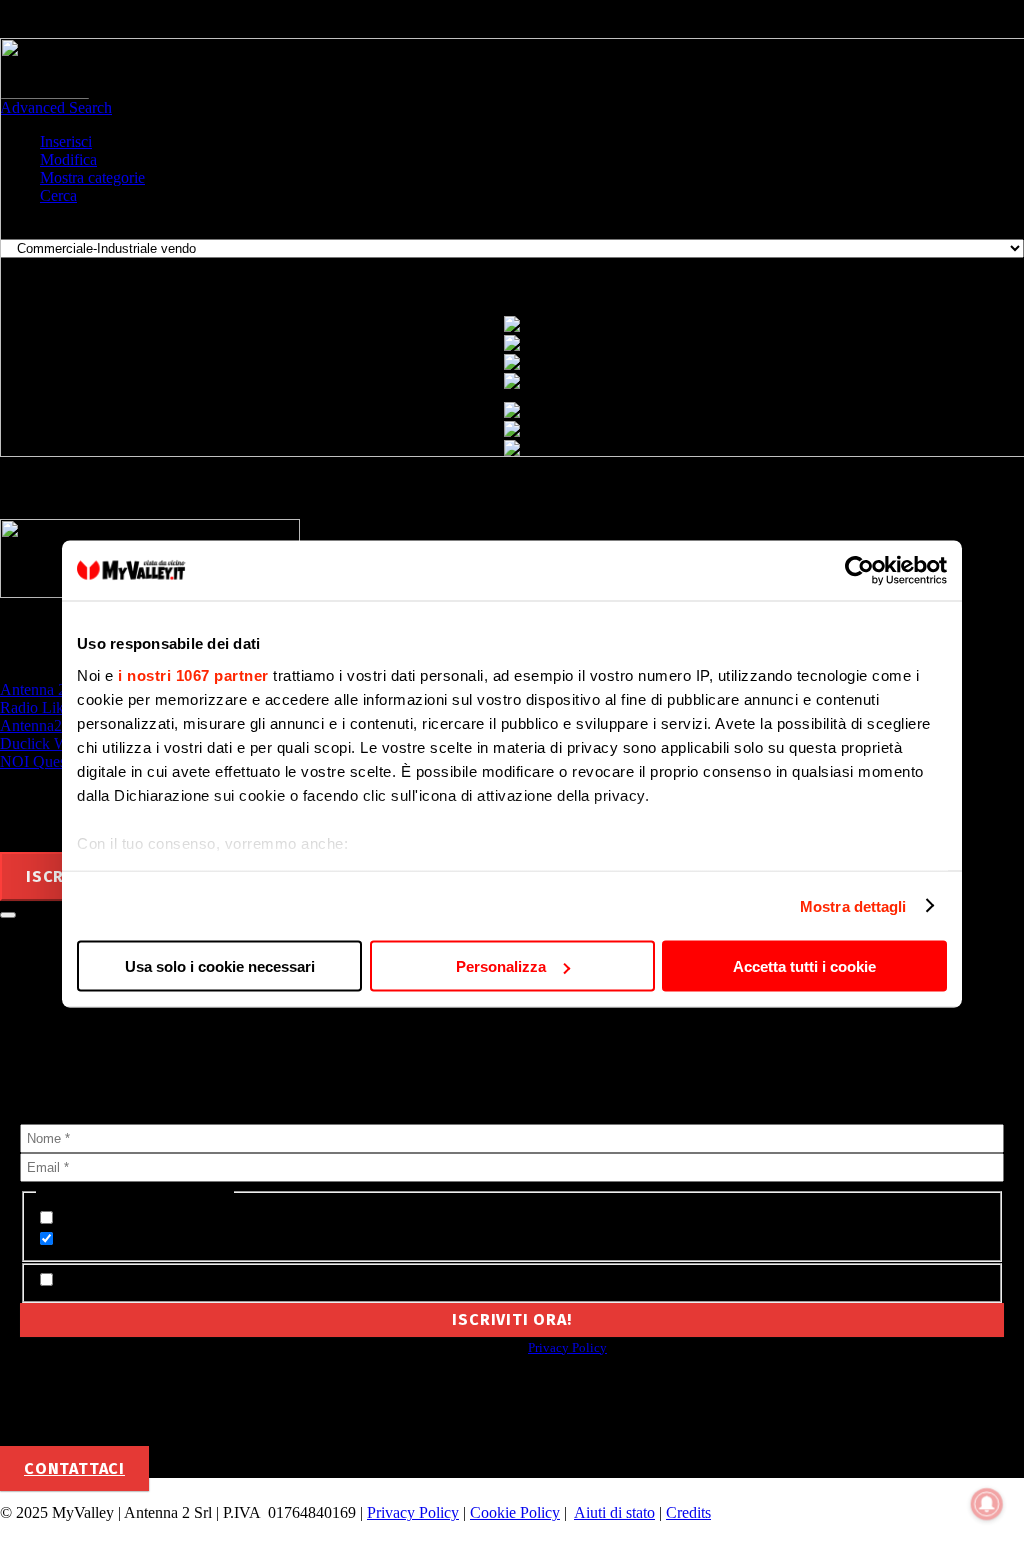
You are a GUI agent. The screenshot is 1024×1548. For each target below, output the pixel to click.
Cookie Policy (515, 1512)
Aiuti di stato (614, 1512)
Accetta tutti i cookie (804, 966)
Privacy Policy (567, 1347)
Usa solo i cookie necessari (220, 966)
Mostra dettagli (853, 905)
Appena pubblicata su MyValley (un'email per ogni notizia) (257, 1218)
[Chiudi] (8, 915)
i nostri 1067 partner (193, 674)
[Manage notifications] (987, 1504)
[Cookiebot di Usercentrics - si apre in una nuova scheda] (859, 571)
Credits (688, 1512)
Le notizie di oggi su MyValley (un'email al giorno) (227, 1239)
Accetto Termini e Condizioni (156, 1280)
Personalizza (501, 966)
